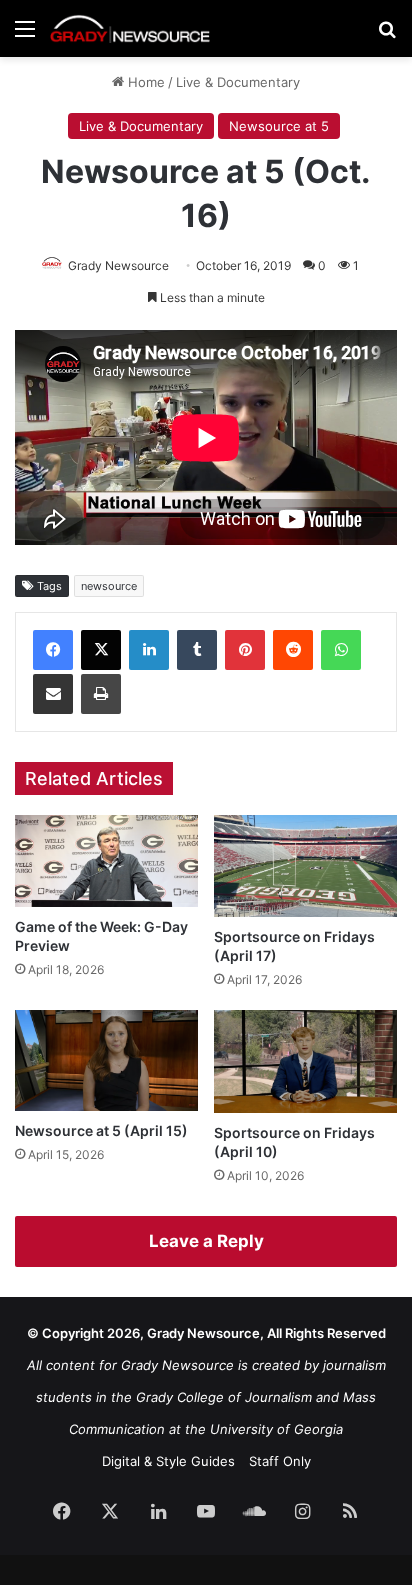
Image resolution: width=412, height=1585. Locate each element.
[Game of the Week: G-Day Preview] (106, 860)
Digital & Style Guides (168, 1461)
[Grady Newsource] (130, 28)
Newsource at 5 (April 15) (101, 1130)
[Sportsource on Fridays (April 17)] (305, 866)
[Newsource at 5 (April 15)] (106, 1060)
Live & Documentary (238, 82)
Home (144, 82)
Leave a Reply (206, 1241)
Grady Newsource (118, 265)
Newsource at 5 (279, 126)
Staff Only (280, 1461)
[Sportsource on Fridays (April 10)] (305, 1061)
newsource (109, 586)
